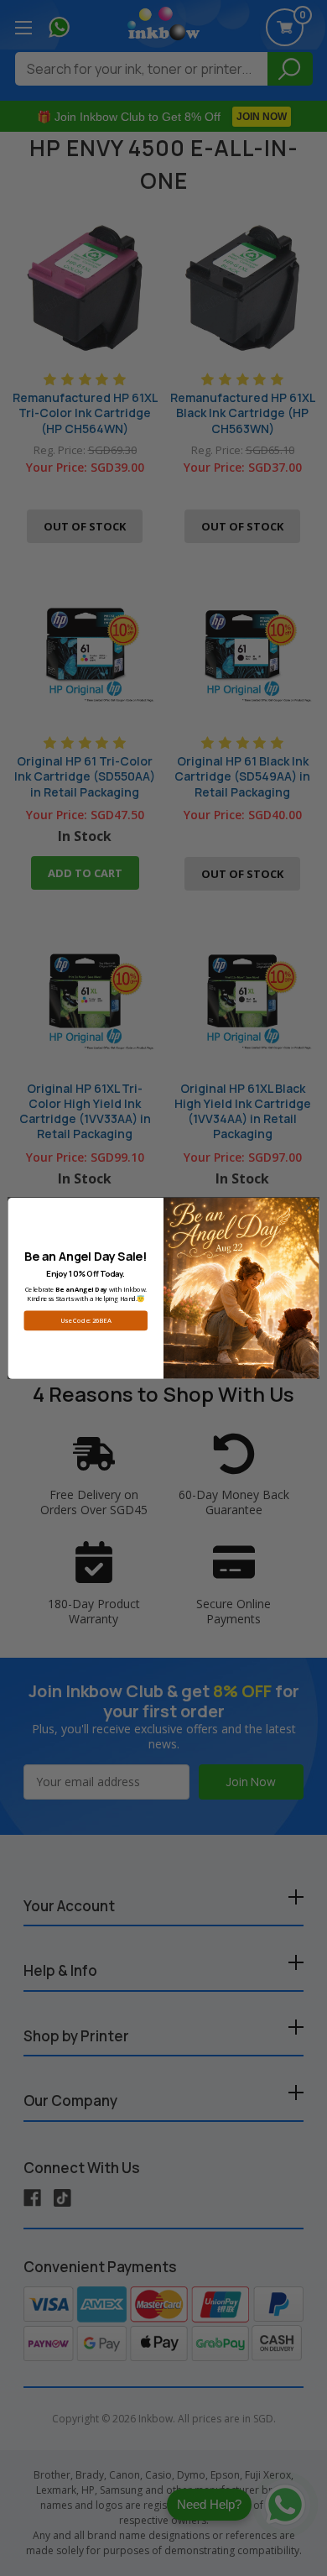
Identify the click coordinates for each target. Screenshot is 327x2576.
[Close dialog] (309, 1207)
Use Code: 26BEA (86, 1320)
